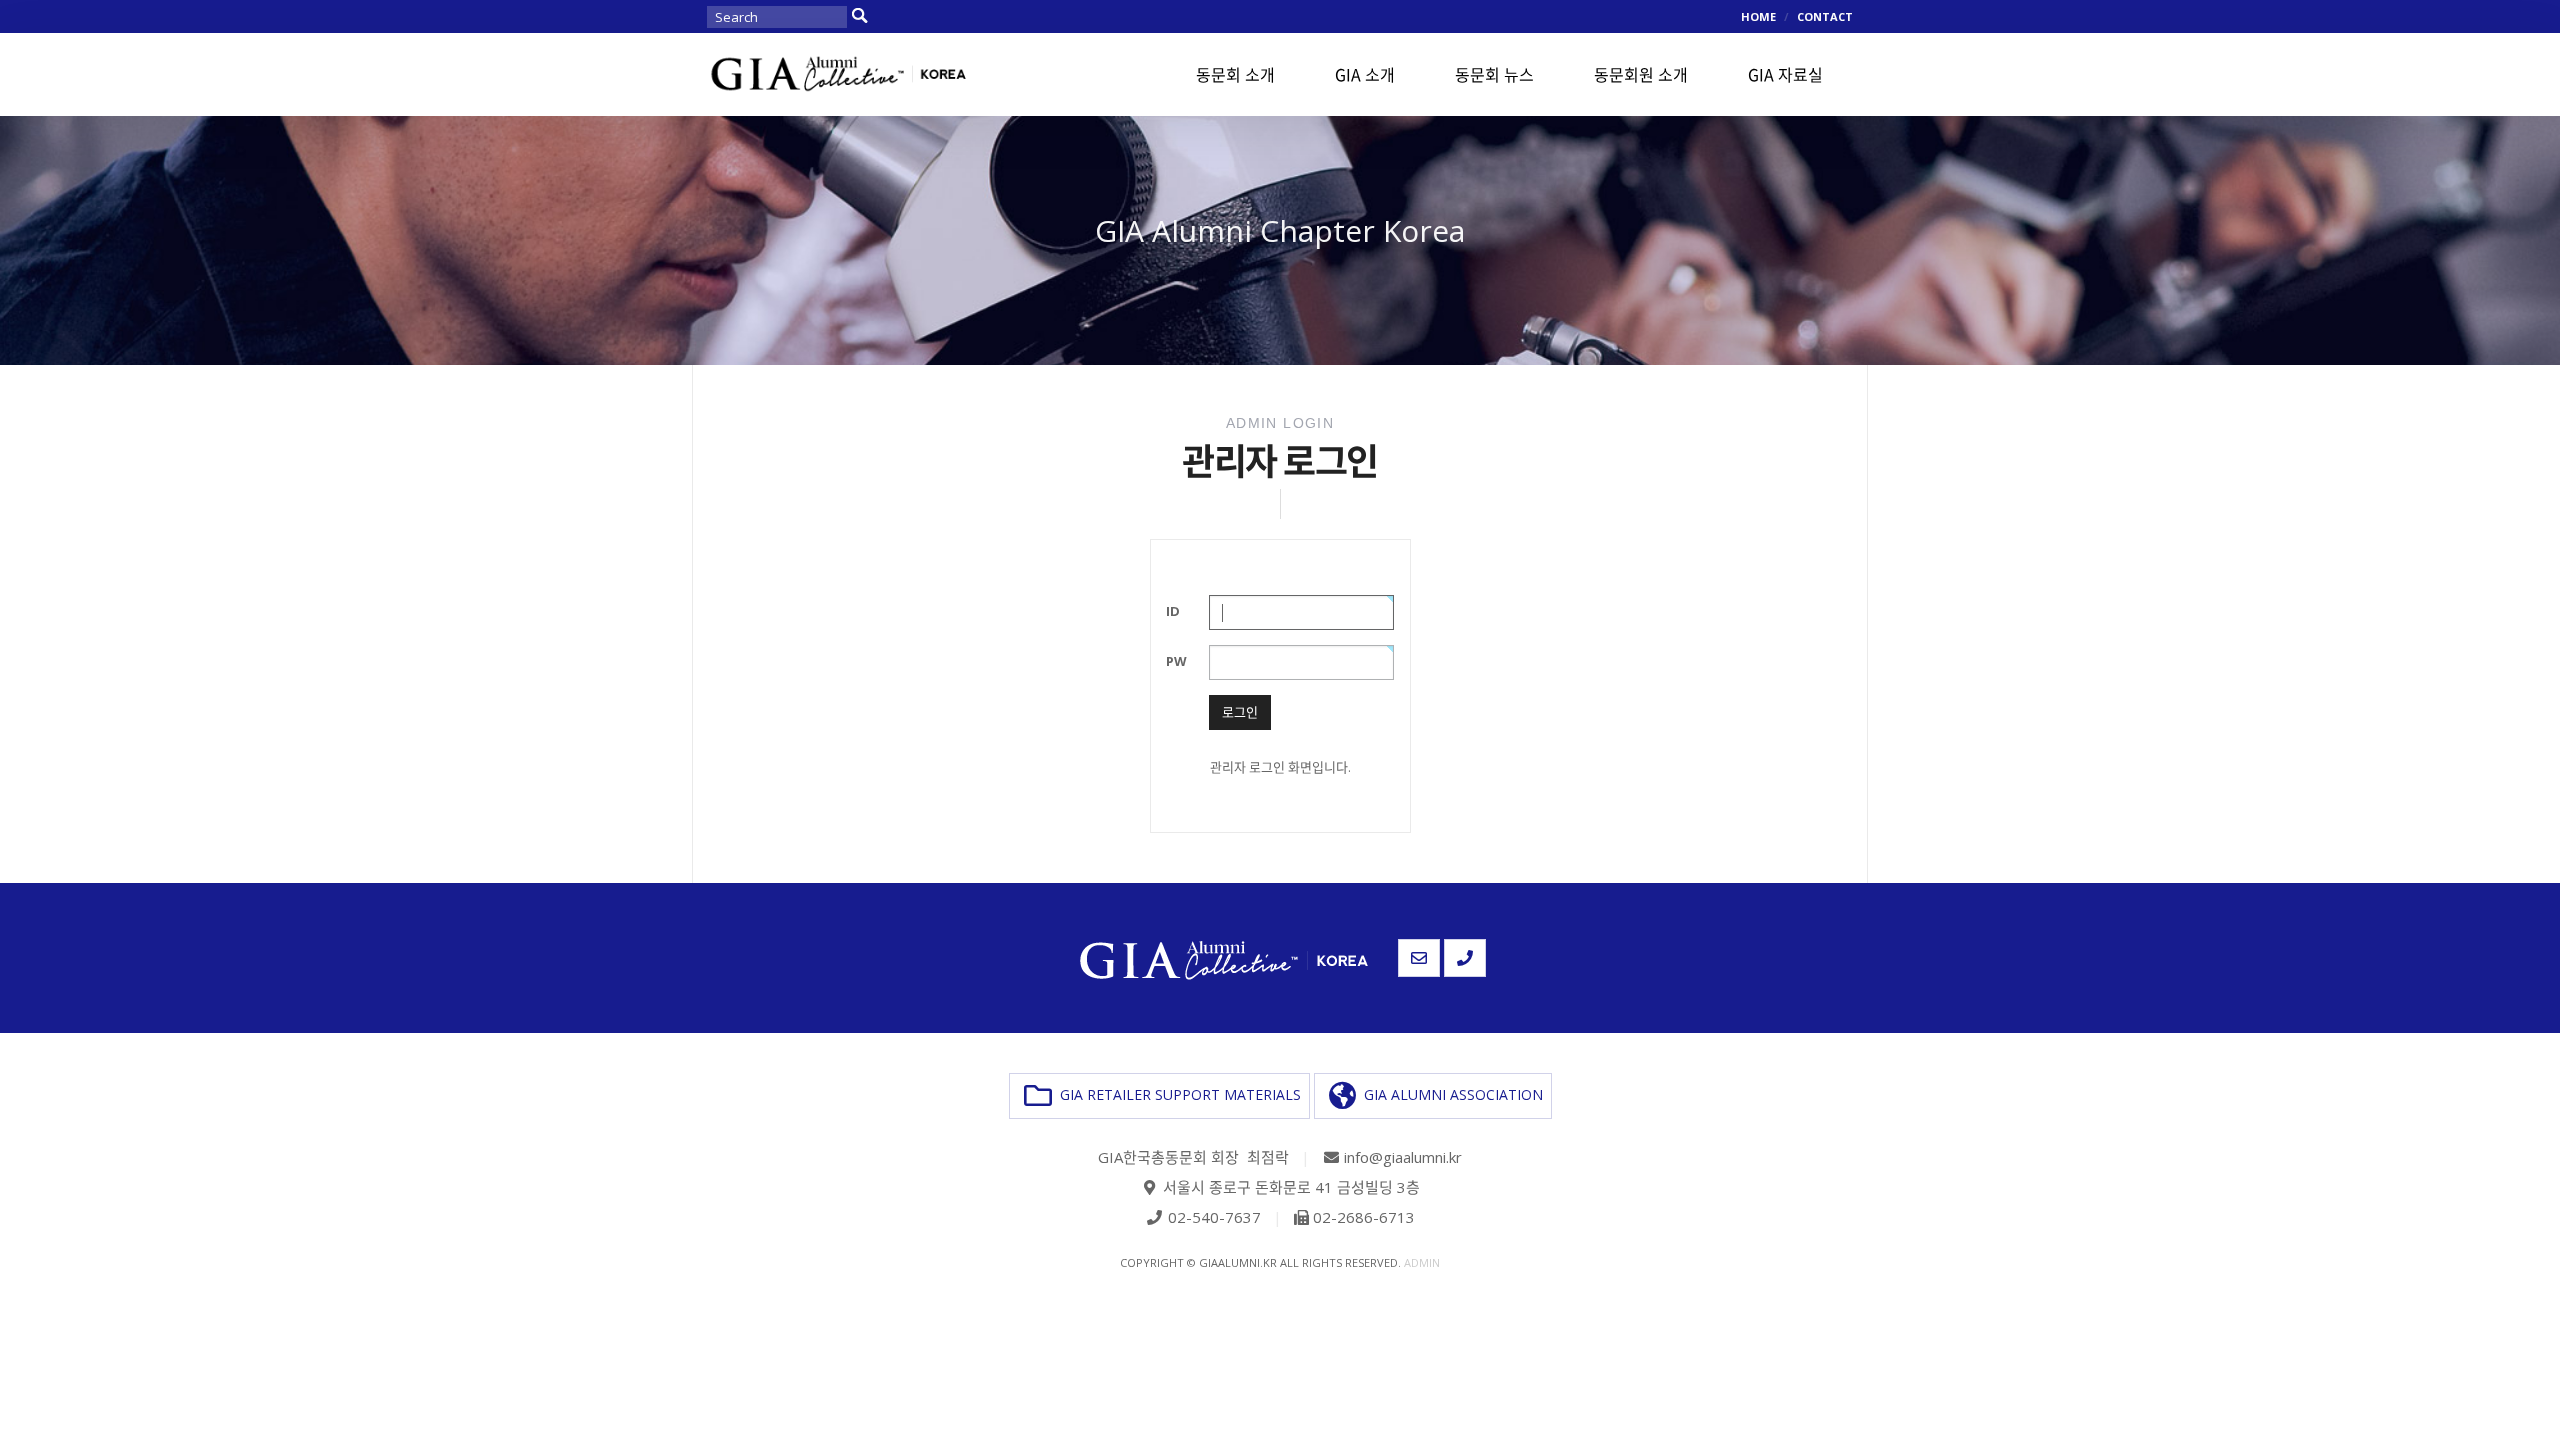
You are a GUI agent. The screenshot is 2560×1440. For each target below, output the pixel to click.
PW (1176, 661)
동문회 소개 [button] (1235, 74)
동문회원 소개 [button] (1641, 74)
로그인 (1240, 712)
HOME (1758, 16)
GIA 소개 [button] (1365, 74)
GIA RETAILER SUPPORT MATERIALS (1176, 1094)
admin (1422, 1262)
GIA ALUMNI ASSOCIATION (1449, 1094)
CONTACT (1825, 16)
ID (1173, 611)
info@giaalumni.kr (1403, 1157)
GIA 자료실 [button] (1785, 74)
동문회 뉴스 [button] (1494, 74)
